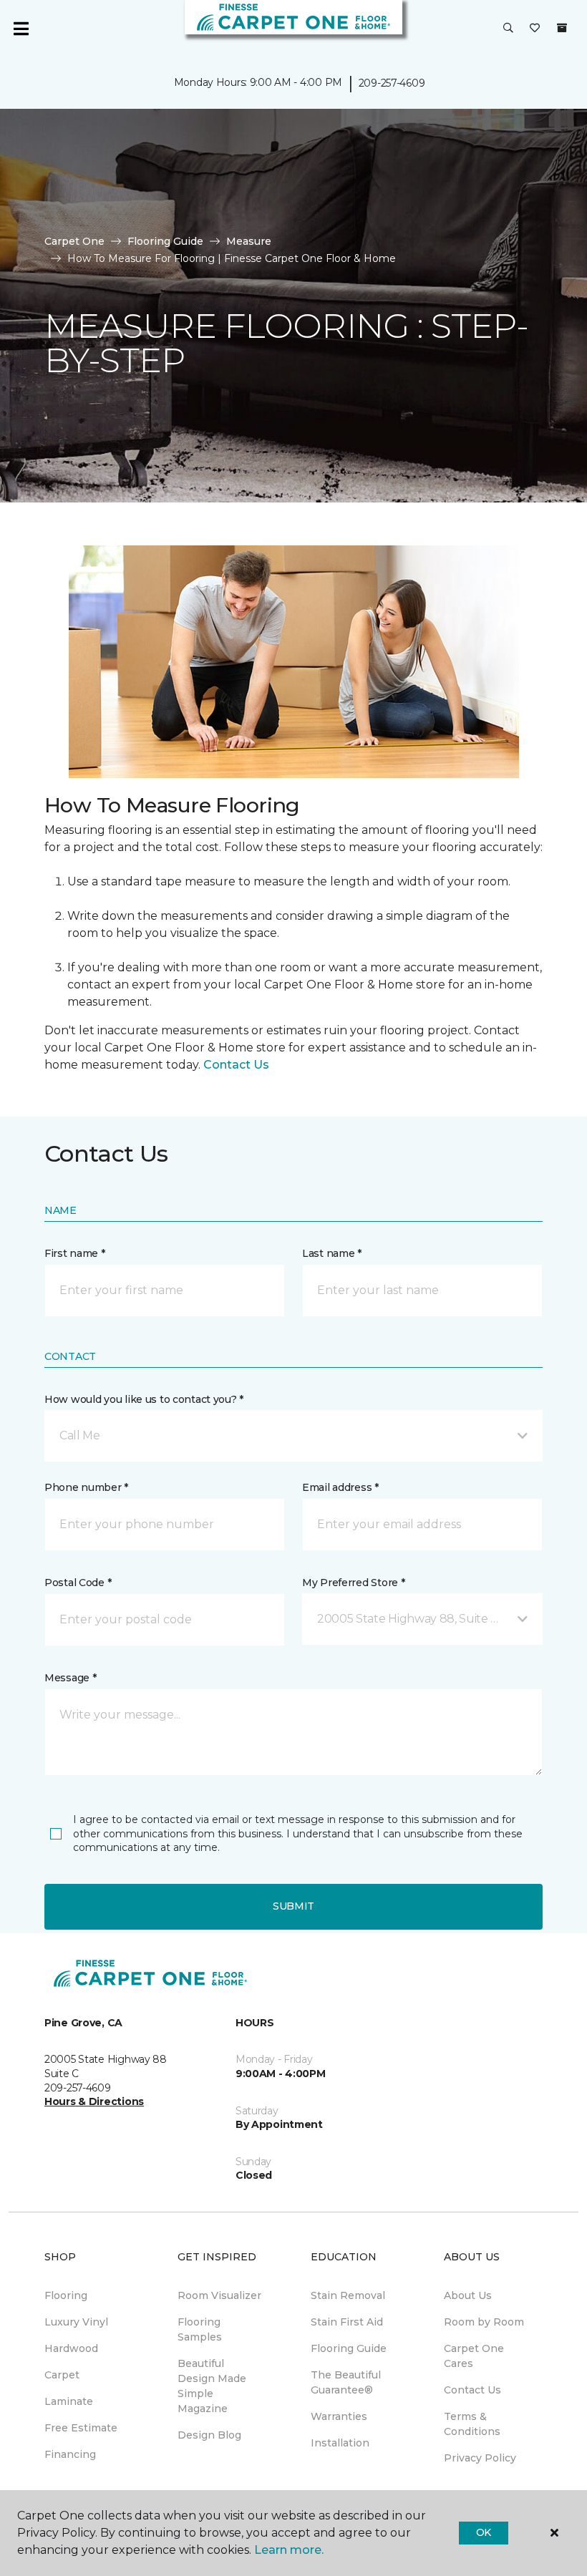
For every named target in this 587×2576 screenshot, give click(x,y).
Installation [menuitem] (340, 2443)
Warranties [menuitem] (339, 2416)
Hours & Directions (94, 2101)
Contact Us (236, 1065)
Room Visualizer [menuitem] (219, 2295)
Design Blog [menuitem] (209, 2435)
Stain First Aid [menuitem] (347, 2322)
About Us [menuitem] (468, 2295)
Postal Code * (78, 1583)
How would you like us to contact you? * (144, 1399)
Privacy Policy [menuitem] (480, 2458)
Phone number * (86, 1487)
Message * (70, 1678)
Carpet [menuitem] (62, 2375)
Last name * (332, 1253)
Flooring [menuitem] (66, 2295)
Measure (249, 241)
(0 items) (562, 28)
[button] (508, 29)
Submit (293, 1906)
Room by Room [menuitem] (484, 2322)
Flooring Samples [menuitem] (200, 2329)
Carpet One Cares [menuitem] (474, 2356)
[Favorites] (535, 29)
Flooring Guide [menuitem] (349, 2348)
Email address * (340, 1487)
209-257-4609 (392, 83)
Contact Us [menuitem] (472, 2390)
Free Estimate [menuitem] (81, 2428)
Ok (484, 2532)
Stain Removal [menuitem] (348, 2295)
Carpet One (74, 241)
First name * (75, 1253)
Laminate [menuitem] (69, 2401)
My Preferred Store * (353, 1583)
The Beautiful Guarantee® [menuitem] (346, 2382)
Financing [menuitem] (70, 2454)
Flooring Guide (165, 241)
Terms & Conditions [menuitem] (472, 2424)
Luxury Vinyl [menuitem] (76, 2322)
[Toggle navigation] (21, 29)
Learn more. (289, 2550)
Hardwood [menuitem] (71, 2348)
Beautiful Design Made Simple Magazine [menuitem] (212, 2386)
